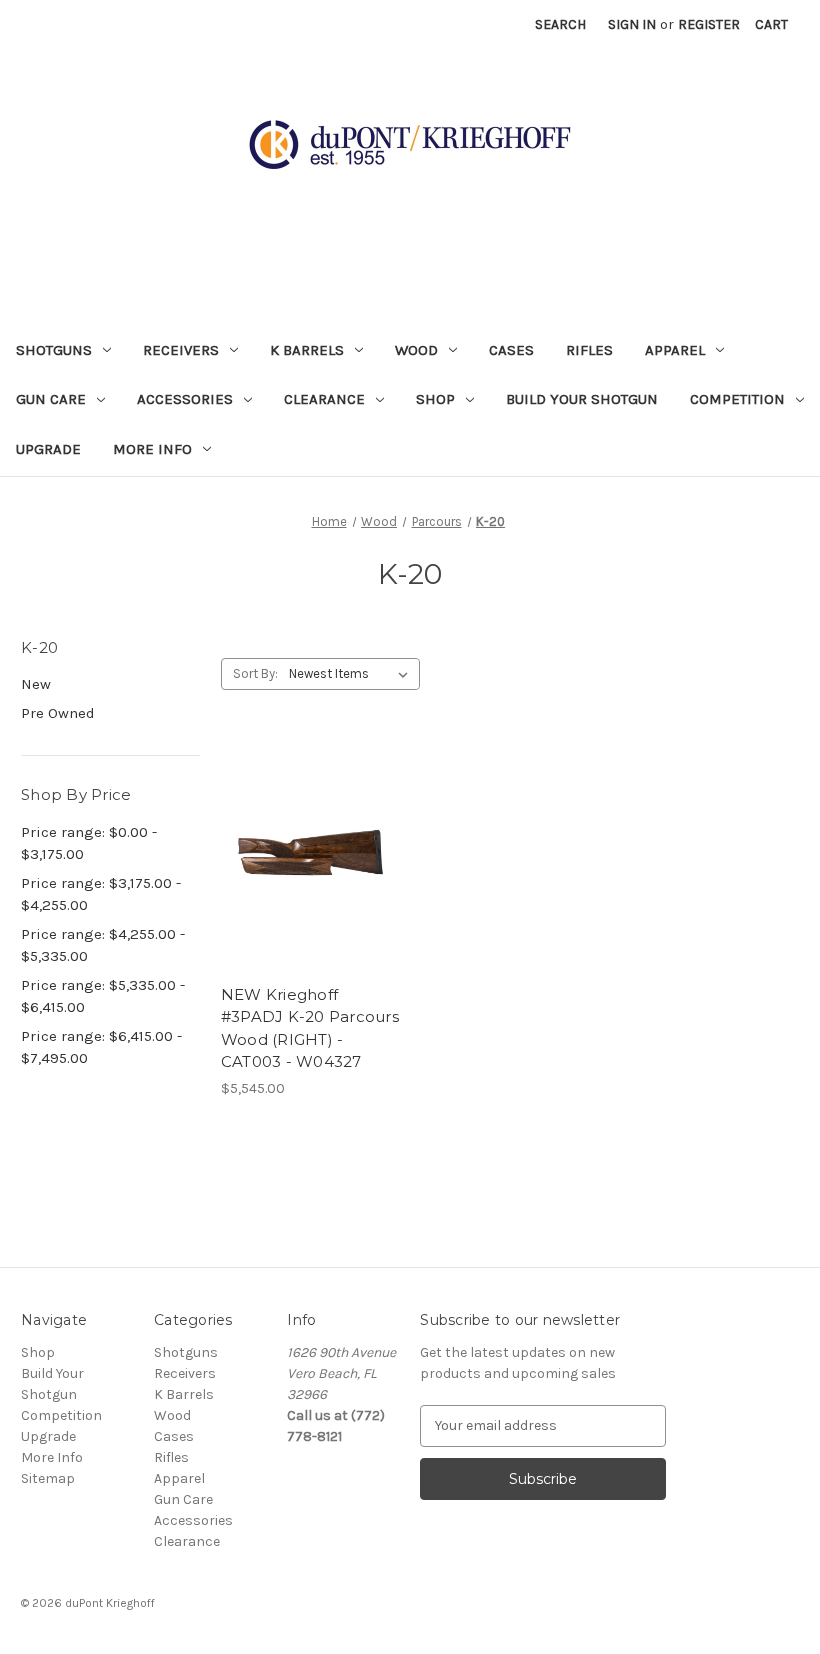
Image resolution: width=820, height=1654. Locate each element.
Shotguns (54, 350)
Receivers (181, 350)
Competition (737, 399)
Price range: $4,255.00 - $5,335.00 (103, 945)
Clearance (324, 399)
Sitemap (48, 1478)
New (36, 684)
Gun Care (51, 399)
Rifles (589, 350)
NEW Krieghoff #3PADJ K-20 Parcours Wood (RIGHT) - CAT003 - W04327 (310, 1028)
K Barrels (307, 350)
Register (709, 24)
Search (560, 24)
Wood (416, 350)
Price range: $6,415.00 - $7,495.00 (101, 1047)
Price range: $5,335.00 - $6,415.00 (103, 996)
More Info (152, 449)
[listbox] (352, 674)
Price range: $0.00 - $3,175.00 (89, 843)
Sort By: (255, 673)
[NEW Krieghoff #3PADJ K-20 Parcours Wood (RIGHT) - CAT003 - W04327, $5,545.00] (310, 856)
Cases (511, 350)
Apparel (675, 350)
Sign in (632, 24)
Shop (435, 399)
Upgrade (48, 449)
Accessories (185, 399)
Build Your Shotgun (582, 399)
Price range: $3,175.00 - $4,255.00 (101, 894)
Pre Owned (58, 713)
